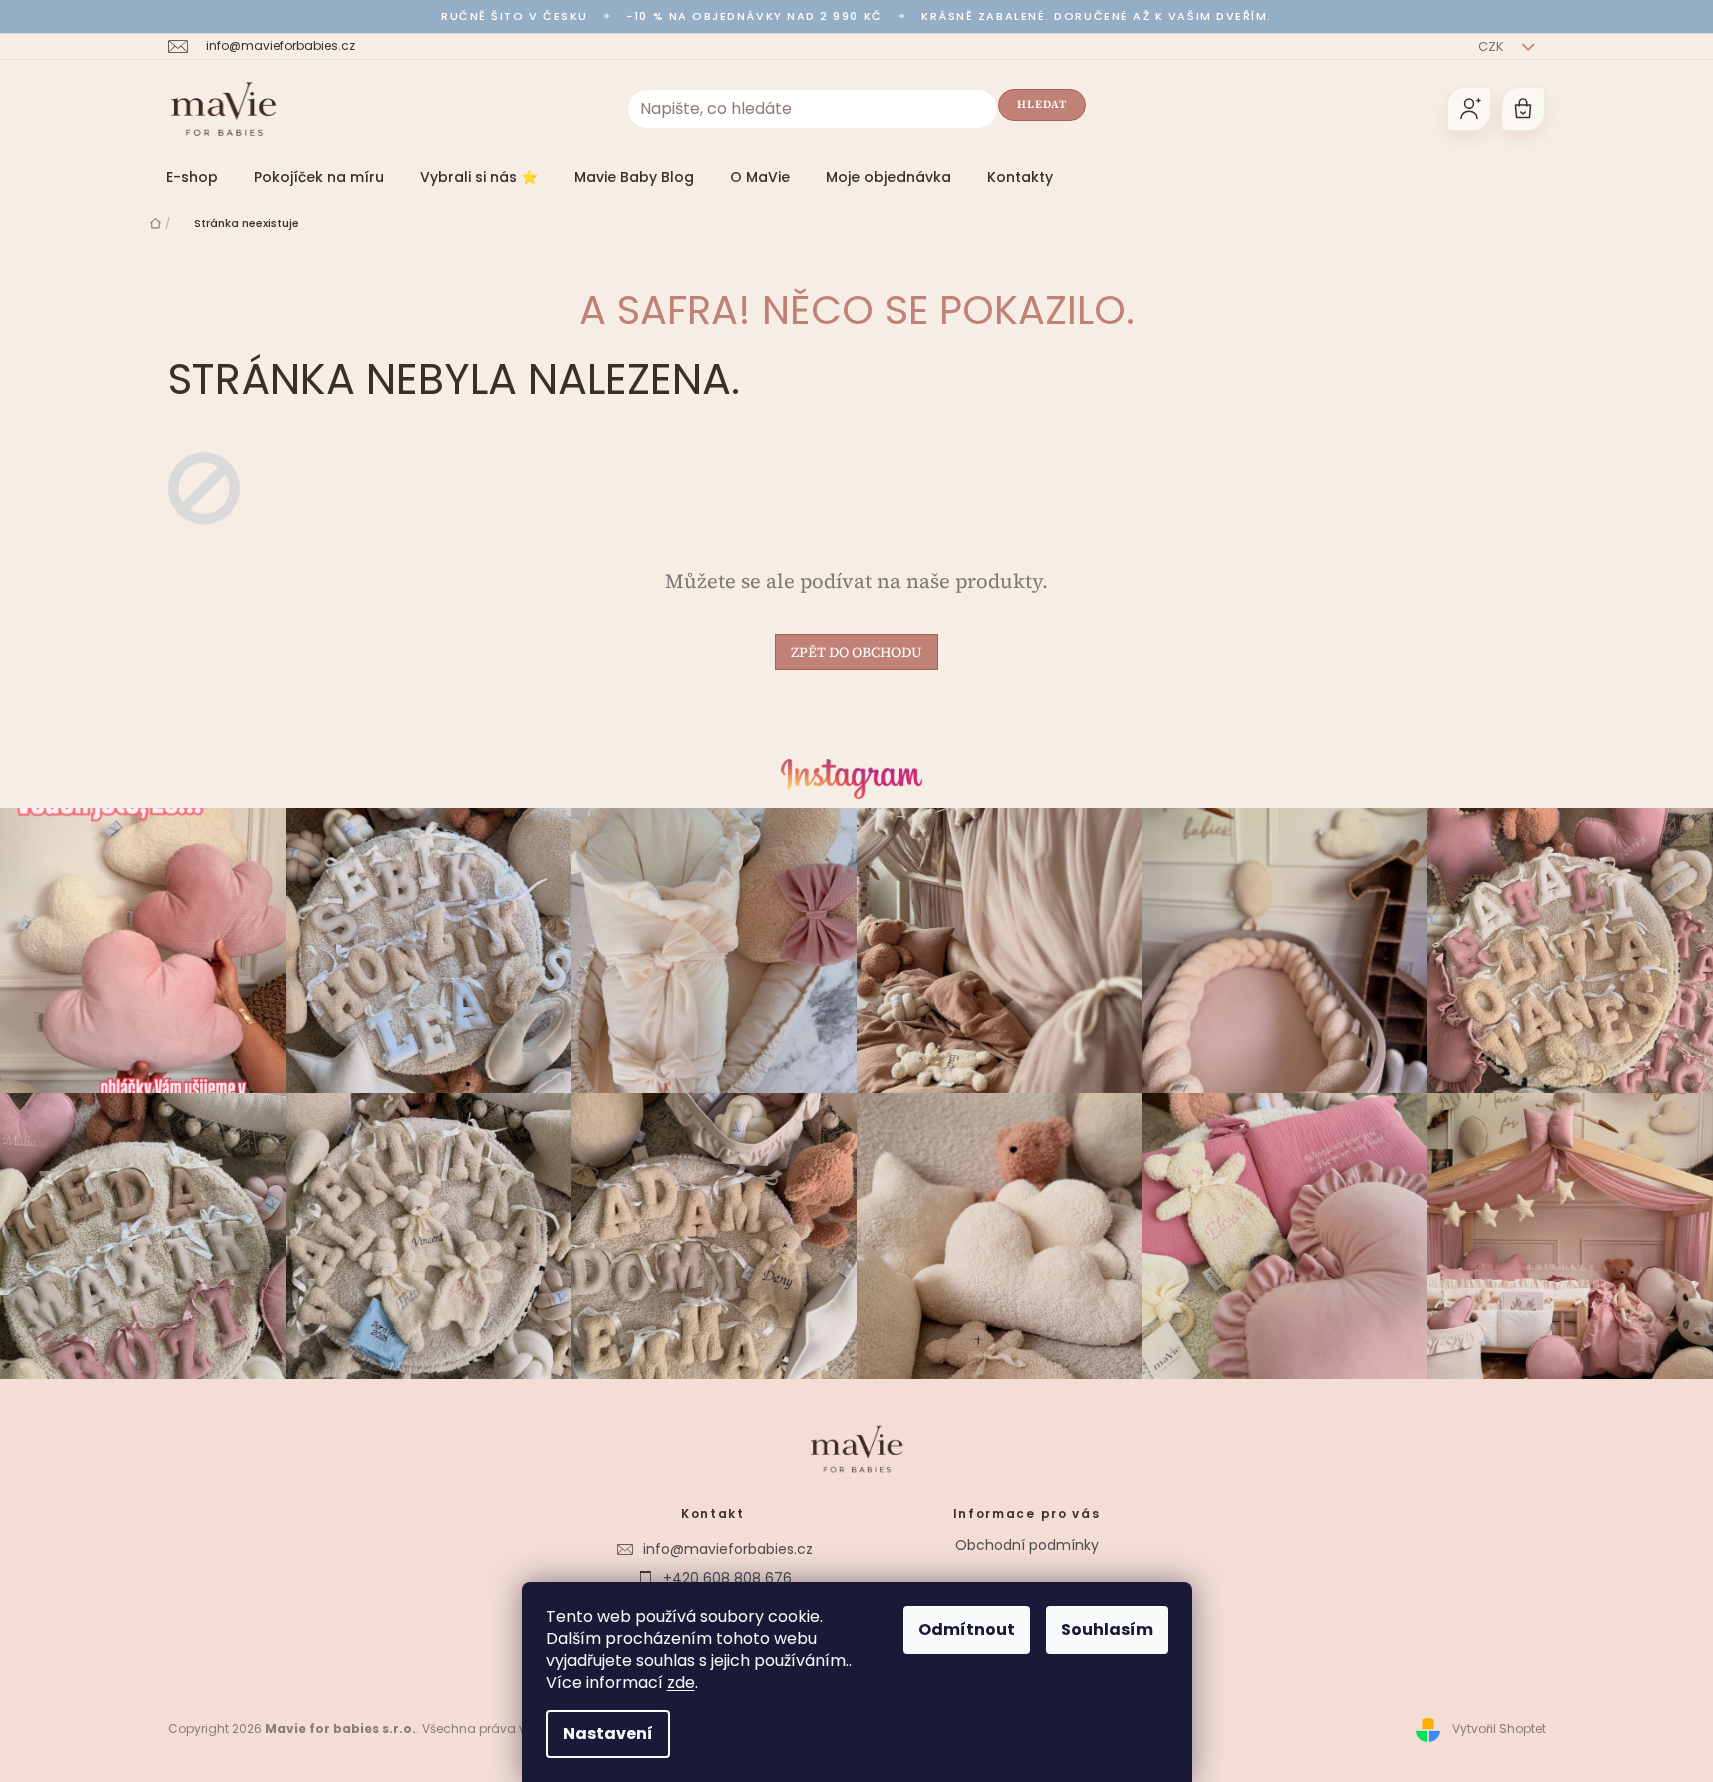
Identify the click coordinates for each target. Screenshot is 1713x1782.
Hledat (1042, 104)
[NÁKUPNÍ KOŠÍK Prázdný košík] (1523, 109)
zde (681, 1682)
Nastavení (608, 1733)
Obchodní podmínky (1027, 1545)
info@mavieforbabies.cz (728, 1549)
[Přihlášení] (1469, 109)
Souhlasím (1107, 1629)
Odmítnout (966, 1629)
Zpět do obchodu (856, 652)
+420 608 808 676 (727, 1578)
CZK (1492, 46)
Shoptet (1522, 1728)
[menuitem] (192, 177)
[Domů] (155, 223)
